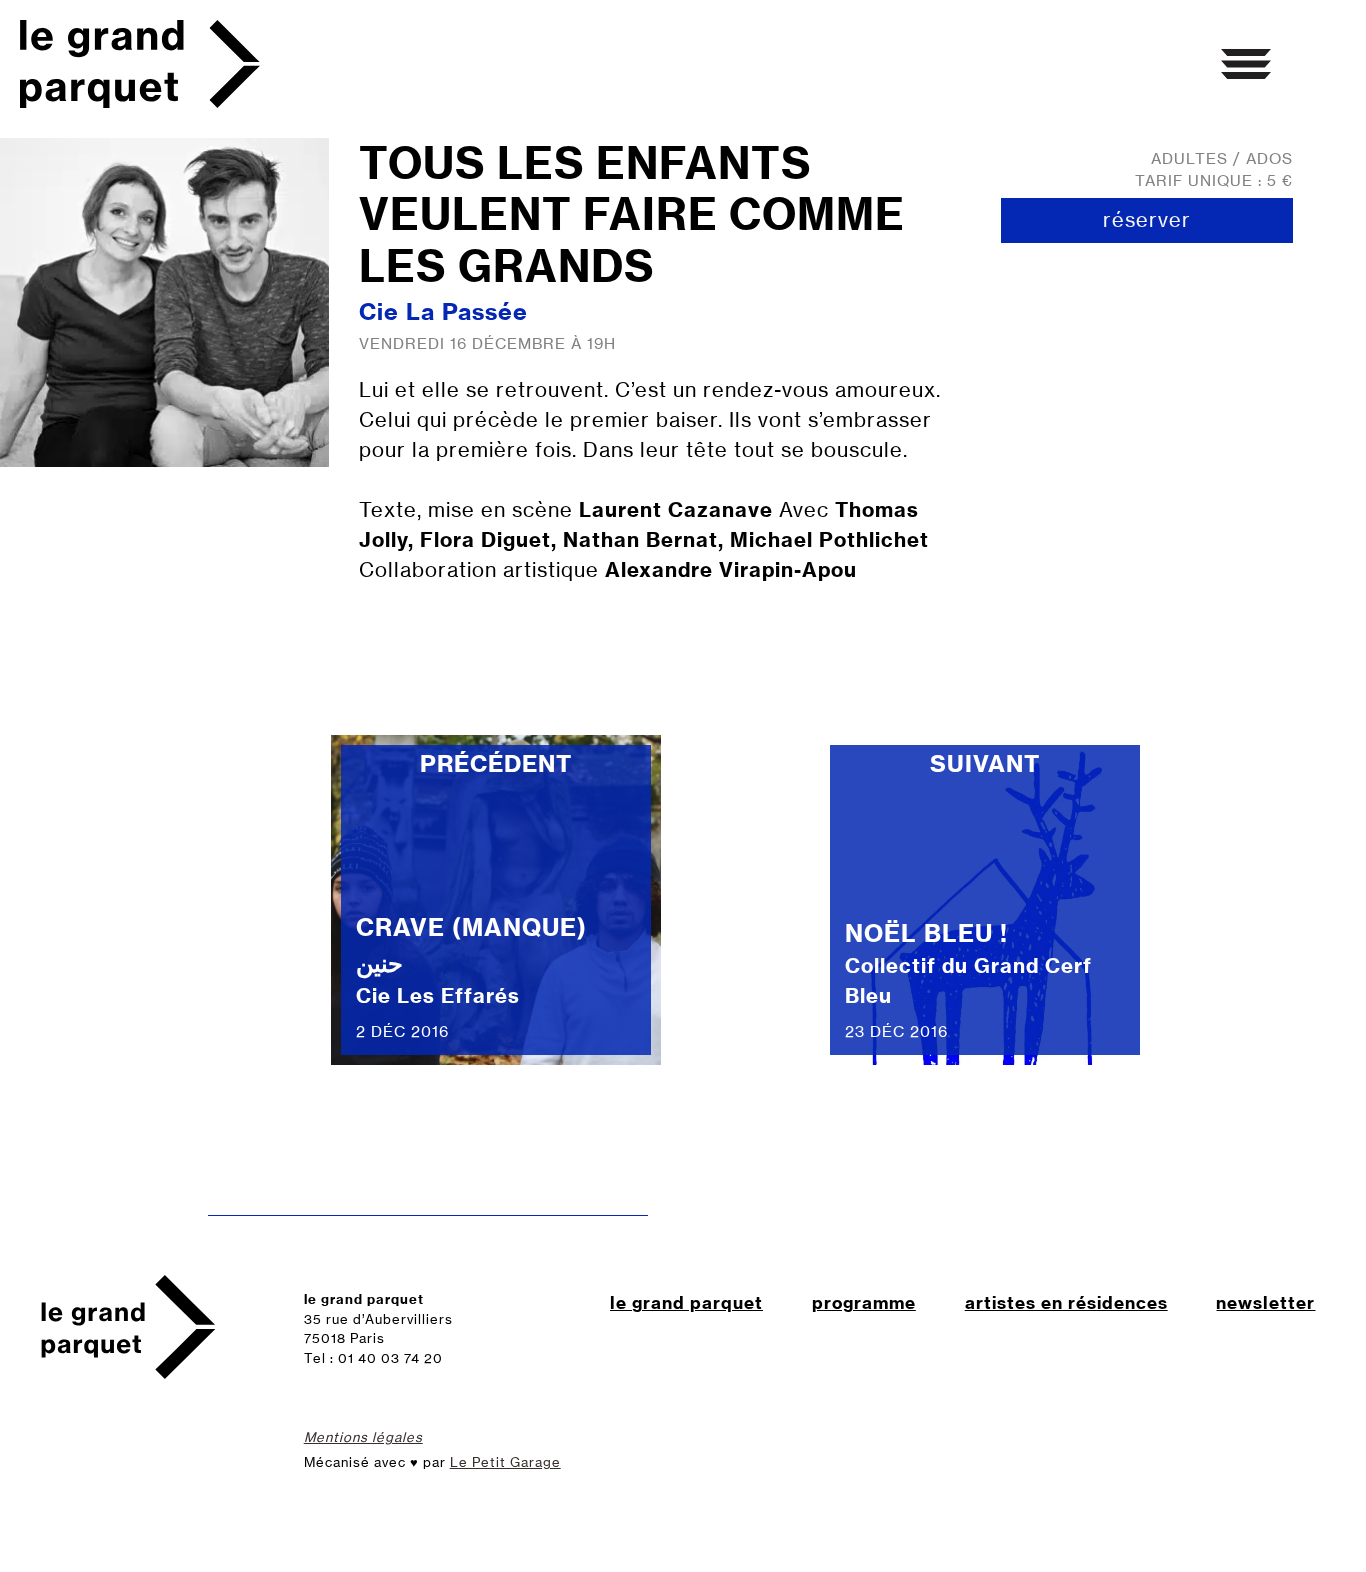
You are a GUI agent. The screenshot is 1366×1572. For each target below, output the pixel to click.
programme (864, 1302)
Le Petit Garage (505, 1462)
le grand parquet (686, 1302)
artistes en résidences (1066, 1302)
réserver (1147, 219)
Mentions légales (363, 1437)
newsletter (1265, 1302)
